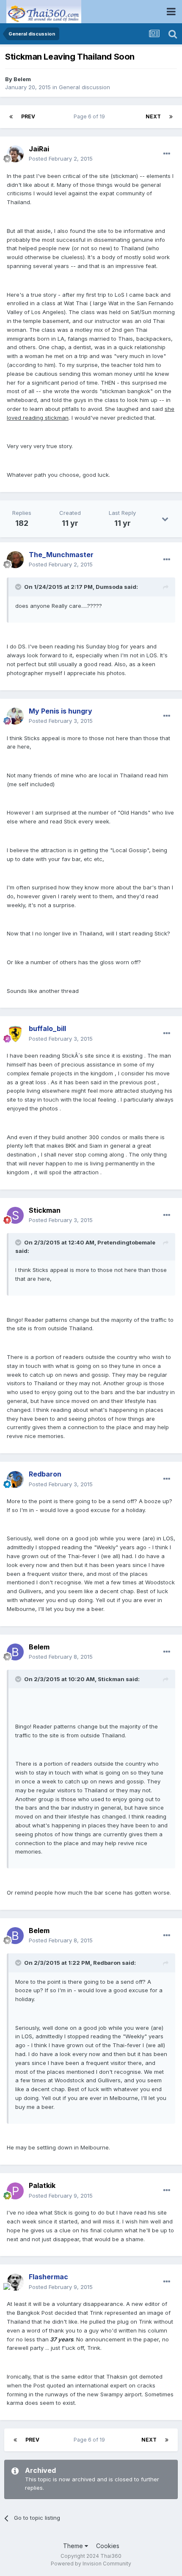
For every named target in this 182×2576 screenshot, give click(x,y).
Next (153, 116)
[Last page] (171, 117)
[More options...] (167, 154)
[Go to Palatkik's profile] (15, 2191)
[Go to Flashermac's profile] (15, 2282)
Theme (74, 2546)
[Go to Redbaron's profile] (15, 1479)
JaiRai (39, 149)
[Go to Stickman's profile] (15, 1215)
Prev (28, 116)
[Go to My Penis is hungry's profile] (15, 716)
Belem (22, 79)
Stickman (45, 1210)
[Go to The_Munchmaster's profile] (15, 560)
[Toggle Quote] (19, 587)
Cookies (108, 2546)
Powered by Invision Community (91, 2564)
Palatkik (42, 2185)
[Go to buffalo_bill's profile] (15, 1034)
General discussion (84, 87)
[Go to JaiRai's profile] (15, 154)
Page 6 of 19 (91, 116)
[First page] (11, 117)
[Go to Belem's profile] (15, 1652)
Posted (61, 159)
